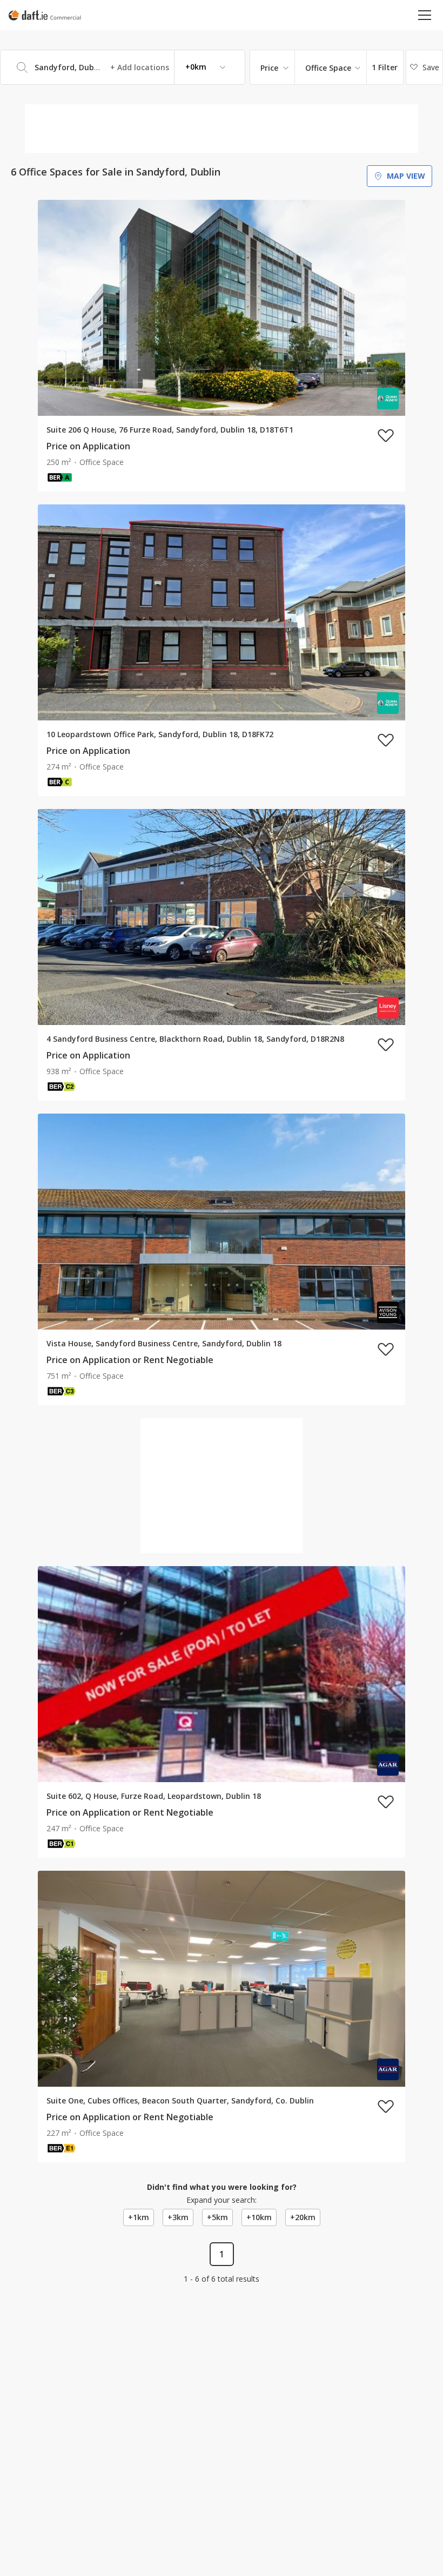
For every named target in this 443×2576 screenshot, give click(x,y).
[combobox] (123, 67)
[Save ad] (386, 435)
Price (269, 68)
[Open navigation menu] (425, 15)
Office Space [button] (328, 68)
